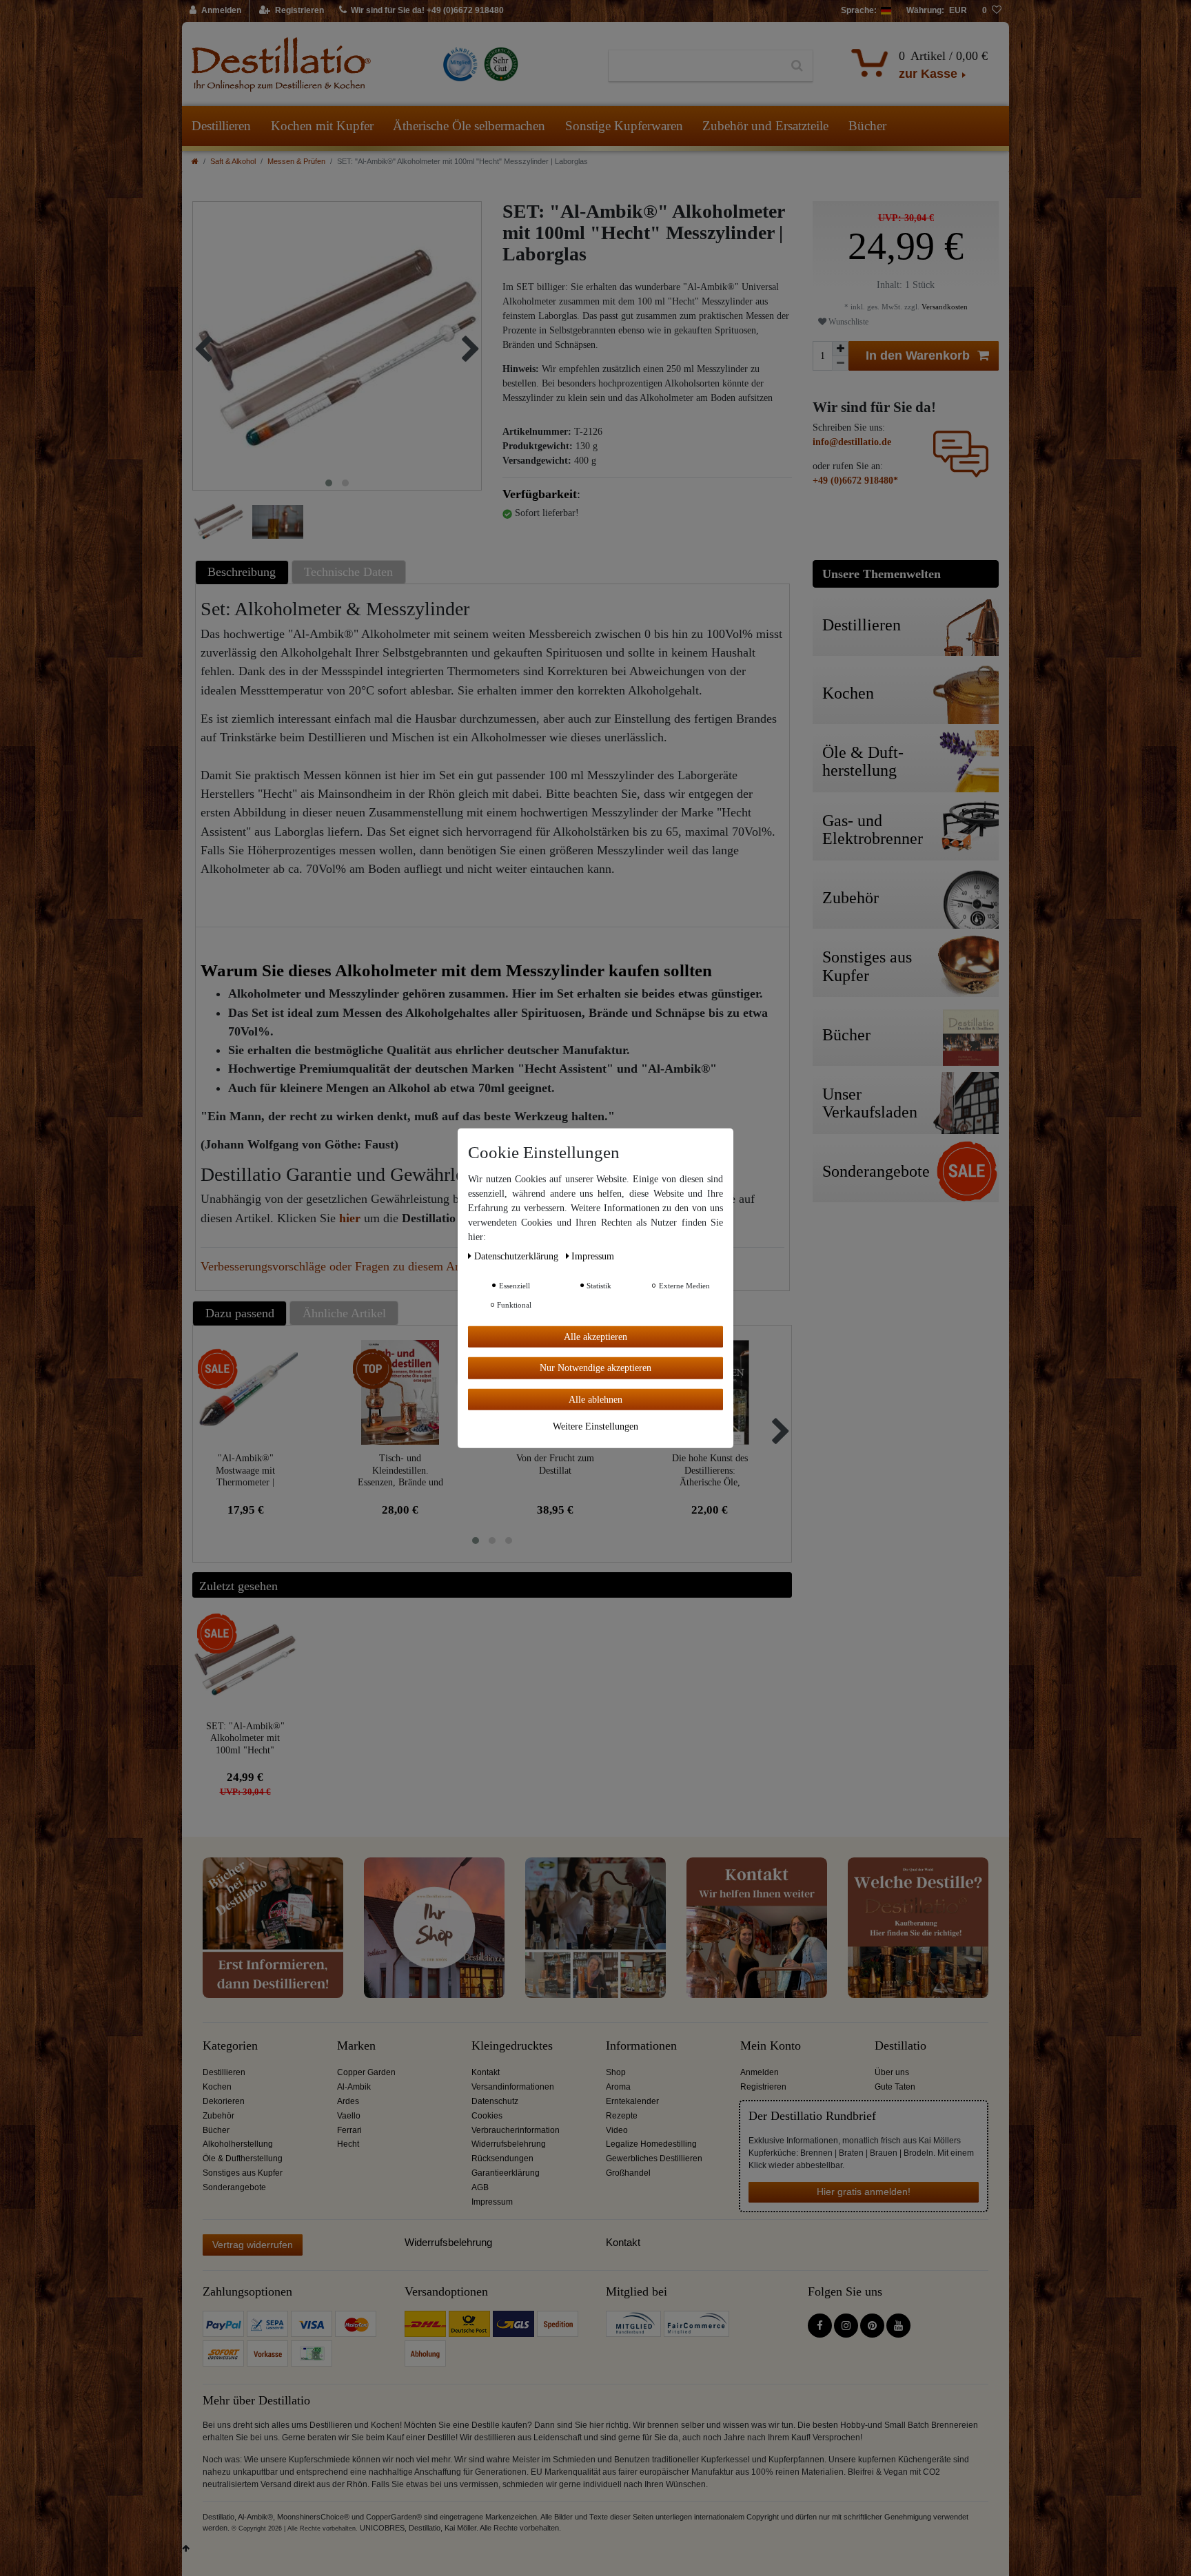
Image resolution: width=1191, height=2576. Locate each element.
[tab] (244, 572)
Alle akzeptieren (595, 1336)
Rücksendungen (502, 2158)
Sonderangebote (234, 2187)
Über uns (892, 2072)
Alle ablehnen (595, 1399)
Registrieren (763, 2087)
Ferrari (349, 2130)
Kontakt (486, 2072)
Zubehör (218, 2116)
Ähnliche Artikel (344, 1313)
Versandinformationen (513, 2087)
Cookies (487, 2116)
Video (617, 2130)
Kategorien (230, 2046)
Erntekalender (632, 2101)
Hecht (348, 2144)
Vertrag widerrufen (253, 2245)
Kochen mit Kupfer (322, 126)
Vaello (349, 2116)
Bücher (867, 126)
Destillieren (221, 126)
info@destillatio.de (852, 442)
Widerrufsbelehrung (509, 2144)
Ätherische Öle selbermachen (469, 126)
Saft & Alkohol (233, 161)
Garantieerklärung (506, 2173)
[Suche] (797, 66)
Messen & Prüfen (296, 161)
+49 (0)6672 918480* (855, 481)
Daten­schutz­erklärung (518, 1256)
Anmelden (760, 2072)
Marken (356, 2046)
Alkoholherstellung (238, 2144)
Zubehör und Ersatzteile (765, 126)
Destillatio (900, 2046)
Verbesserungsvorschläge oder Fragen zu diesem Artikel (341, 1266)
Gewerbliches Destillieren (654, 2158)
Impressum (492, 2202)
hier (350, 1218)
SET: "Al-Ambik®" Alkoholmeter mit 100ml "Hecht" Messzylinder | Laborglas (245, 1738)
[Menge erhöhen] (840, 349)
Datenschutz (495, 2101)
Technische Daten (348, 572)
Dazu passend (240, 1313)
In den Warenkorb (918, 356)
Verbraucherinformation (516, 2130)
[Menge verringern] (840, 363)
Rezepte (622, 2116)
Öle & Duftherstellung (243, 2158)
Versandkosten (944, 307)
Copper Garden (366, 2072)
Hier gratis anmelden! (864, 2192)
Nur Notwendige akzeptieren (595, 1368)
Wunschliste (847, 322)
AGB (480, 2187)
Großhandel (628, 2173)
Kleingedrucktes (512, 2046)
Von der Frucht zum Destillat (555, 1464)
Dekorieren (224, 2101)
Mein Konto (771, 2046)
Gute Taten (895, 2087)
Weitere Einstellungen (595, 1426)
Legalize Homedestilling (651, 2144)
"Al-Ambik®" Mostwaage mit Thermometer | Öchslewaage (245, 1470)
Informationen (641, 2046)
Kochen (217, 2087)
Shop (616, 2072)
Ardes (348, 2101)
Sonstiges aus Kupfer (243, 2173)
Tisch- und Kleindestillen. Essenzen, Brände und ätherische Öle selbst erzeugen (400, 1470)
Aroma (618, 2087)
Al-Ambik (354, 2087)
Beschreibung (242, 572)
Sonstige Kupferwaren (624, 126)
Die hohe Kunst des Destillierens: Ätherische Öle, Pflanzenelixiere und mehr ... (710, 1470)
